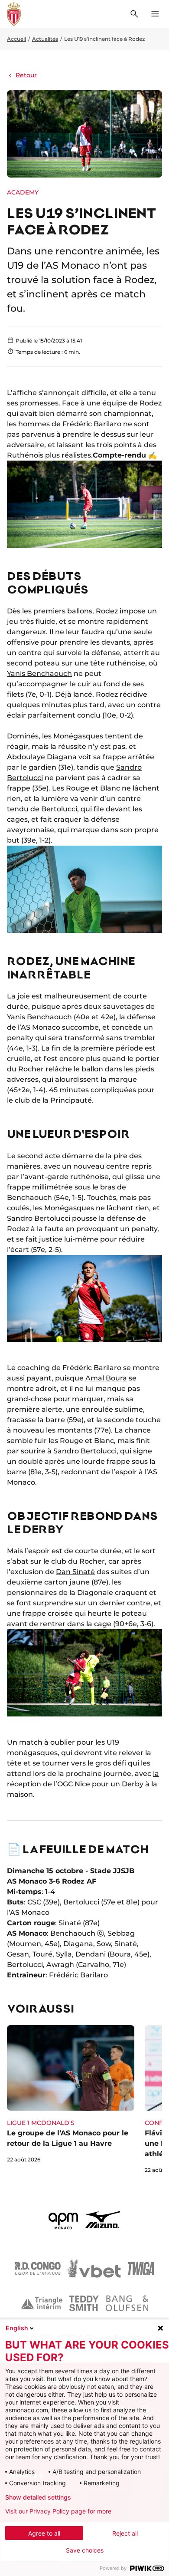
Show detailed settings (38, 2497)
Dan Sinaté (75, 1572)
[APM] (63, 2220)
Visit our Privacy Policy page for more (58, 2511)
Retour (26, 75)
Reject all (125, 2533)
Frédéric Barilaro (92, 424)
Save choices (85, 2550)
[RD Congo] (38, 2269)
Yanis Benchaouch (39, 674)
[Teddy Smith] (84, 2303)
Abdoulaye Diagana (42, 757)
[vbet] (94, 2269)
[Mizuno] (103, 2220)
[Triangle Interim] (42, 2303)
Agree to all (44, 2533)
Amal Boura (106, 1378)
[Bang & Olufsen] (127, 2303)
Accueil (16, 39)
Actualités (45, 39)
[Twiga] (141, 2269)
